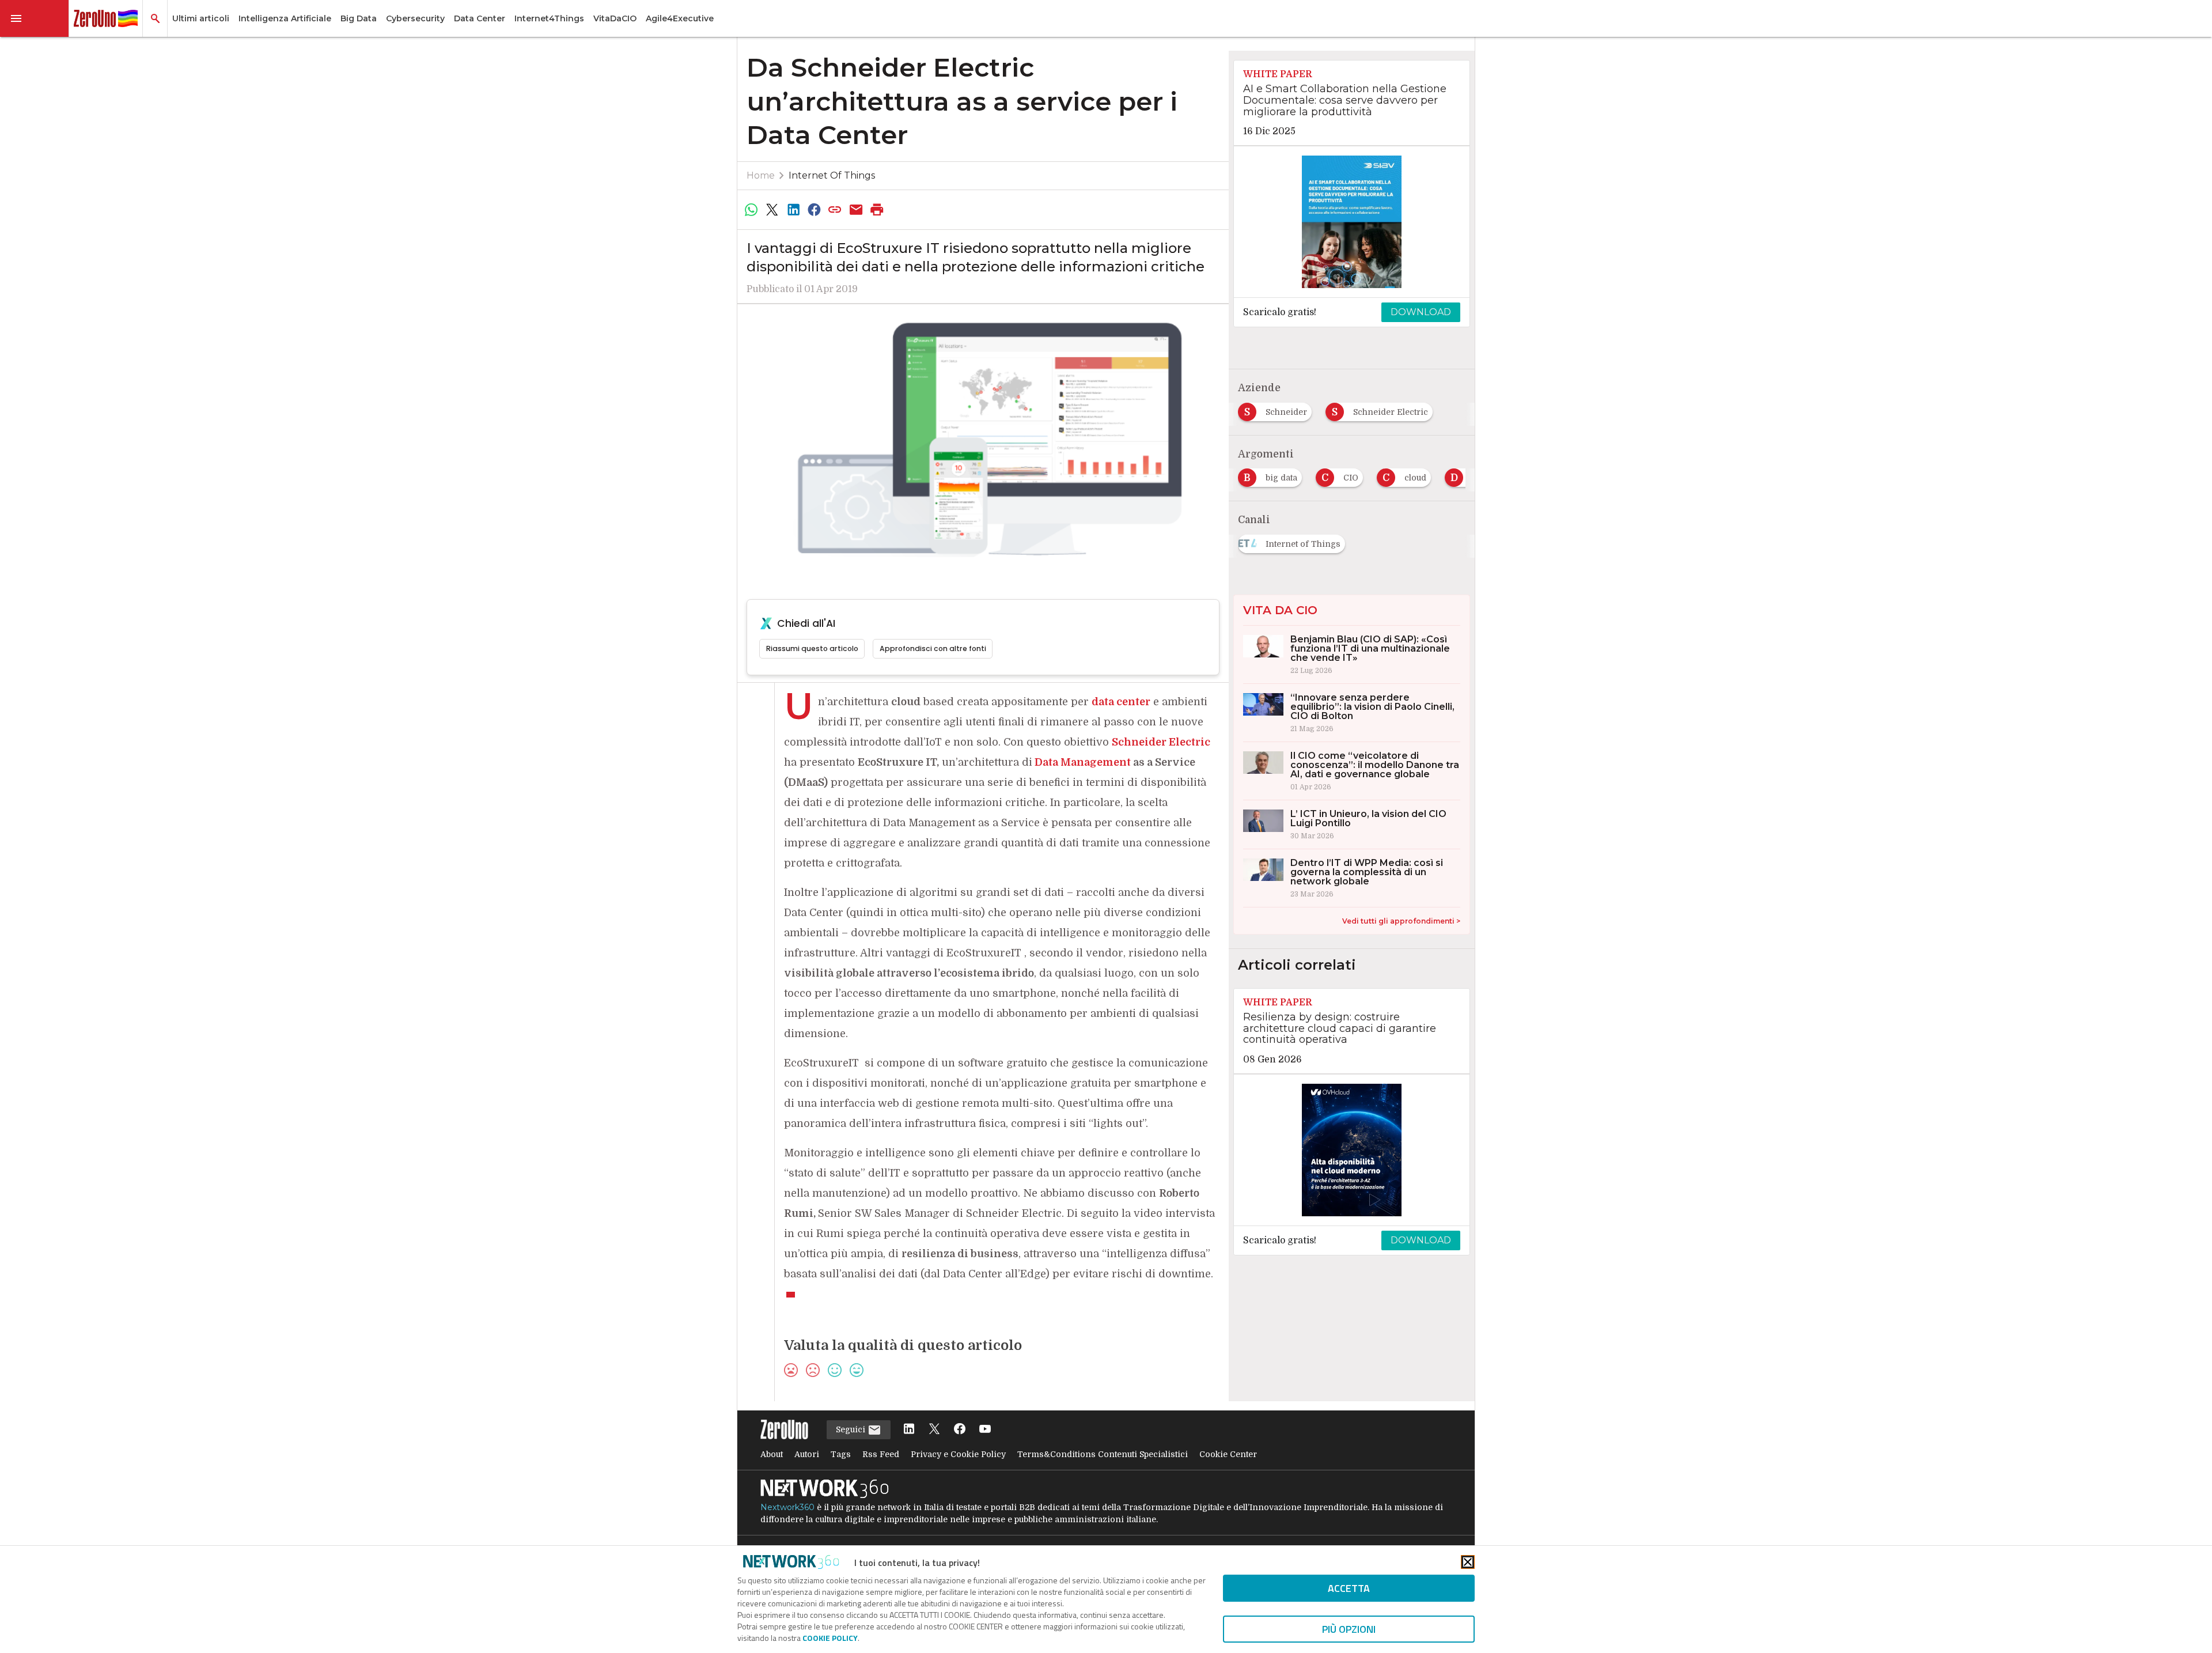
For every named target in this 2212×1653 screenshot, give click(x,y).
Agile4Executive (680, 18)
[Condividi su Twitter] (772, 210)
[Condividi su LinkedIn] (793, 210)
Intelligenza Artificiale (285, 18)
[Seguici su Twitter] (934, 1430)
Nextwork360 (787, 1507)
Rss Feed (881, 1454)
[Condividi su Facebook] (814, 210)
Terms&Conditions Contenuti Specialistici (1103, 1454)
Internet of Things (832, 175)
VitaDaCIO (615, 18)
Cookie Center (1228, 1454)
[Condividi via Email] (856, 210)
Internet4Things (549, 18)
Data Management (1083, 762)
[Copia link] (835, 210)
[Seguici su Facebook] (960, 1430)
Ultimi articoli (201, 18)
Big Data (359, 18)
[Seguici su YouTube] (985, 1430)
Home (761, 175)
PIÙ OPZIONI (1349, 1629)
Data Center (480, 18)
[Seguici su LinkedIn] (909, 1430)
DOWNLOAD (1421, 312)
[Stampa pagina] (877, 210)
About (772, 1454)
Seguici (852, 1429)
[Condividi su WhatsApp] (751, 210)
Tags (841, 1454)
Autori (807, 1454)
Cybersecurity (415, 18)
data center (1121, 702)
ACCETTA (1349, 1588)
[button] (35, 18)
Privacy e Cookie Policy (958, 1454)
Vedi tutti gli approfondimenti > (1401, 921)
